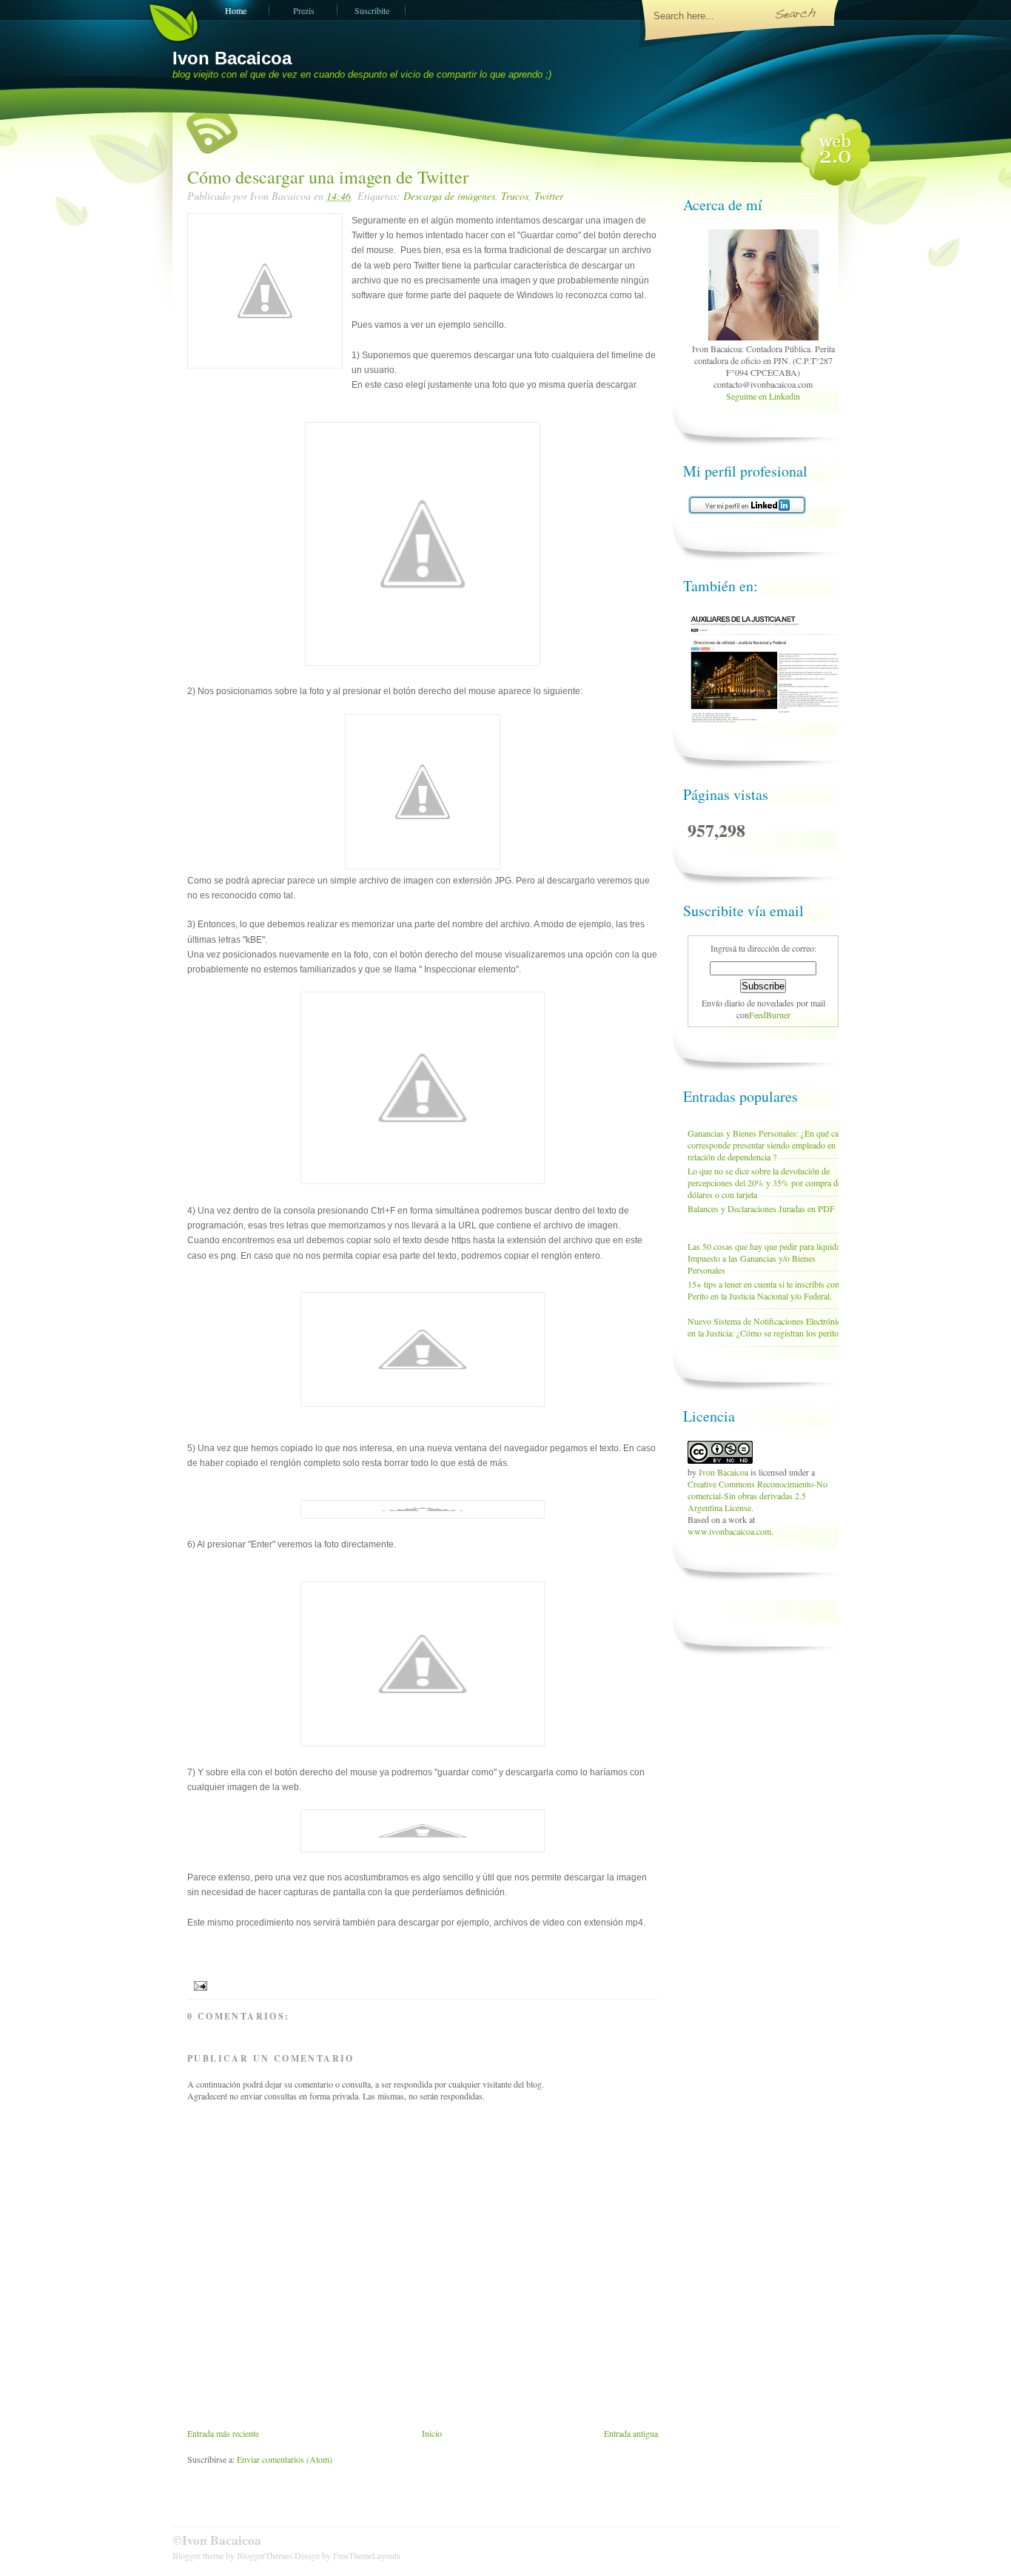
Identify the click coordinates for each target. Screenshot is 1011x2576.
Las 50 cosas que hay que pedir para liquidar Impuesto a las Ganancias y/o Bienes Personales (765, 1258)
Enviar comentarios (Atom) (285, 2459)
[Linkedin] (763, 337)
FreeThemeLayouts (367, 2555)
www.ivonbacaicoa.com (729, 1531)
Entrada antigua (631, 2433)
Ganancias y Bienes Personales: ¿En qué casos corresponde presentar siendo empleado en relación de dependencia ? (769, 1145)
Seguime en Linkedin (763, 396)
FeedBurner (770, 1015)
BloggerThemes (265, 2555)
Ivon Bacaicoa (232, 58)
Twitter (549, 196)
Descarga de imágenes (449, 196)
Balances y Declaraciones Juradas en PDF (761, 1208)
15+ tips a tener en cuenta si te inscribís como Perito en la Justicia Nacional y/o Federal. (767, 1290)
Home (236, 10)
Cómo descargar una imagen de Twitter (328, 177)
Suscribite (372, 10)
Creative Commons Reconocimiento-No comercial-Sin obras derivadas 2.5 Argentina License (758, 1496)
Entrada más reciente (223, 2433)
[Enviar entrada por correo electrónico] (199, 1985)
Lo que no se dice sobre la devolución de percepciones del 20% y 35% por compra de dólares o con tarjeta (765, 1183)
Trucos (515, 196)
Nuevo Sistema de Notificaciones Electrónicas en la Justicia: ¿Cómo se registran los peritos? (768, 1327)
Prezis (304, 10)
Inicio (432, 2433)
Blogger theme (199, 2555)
